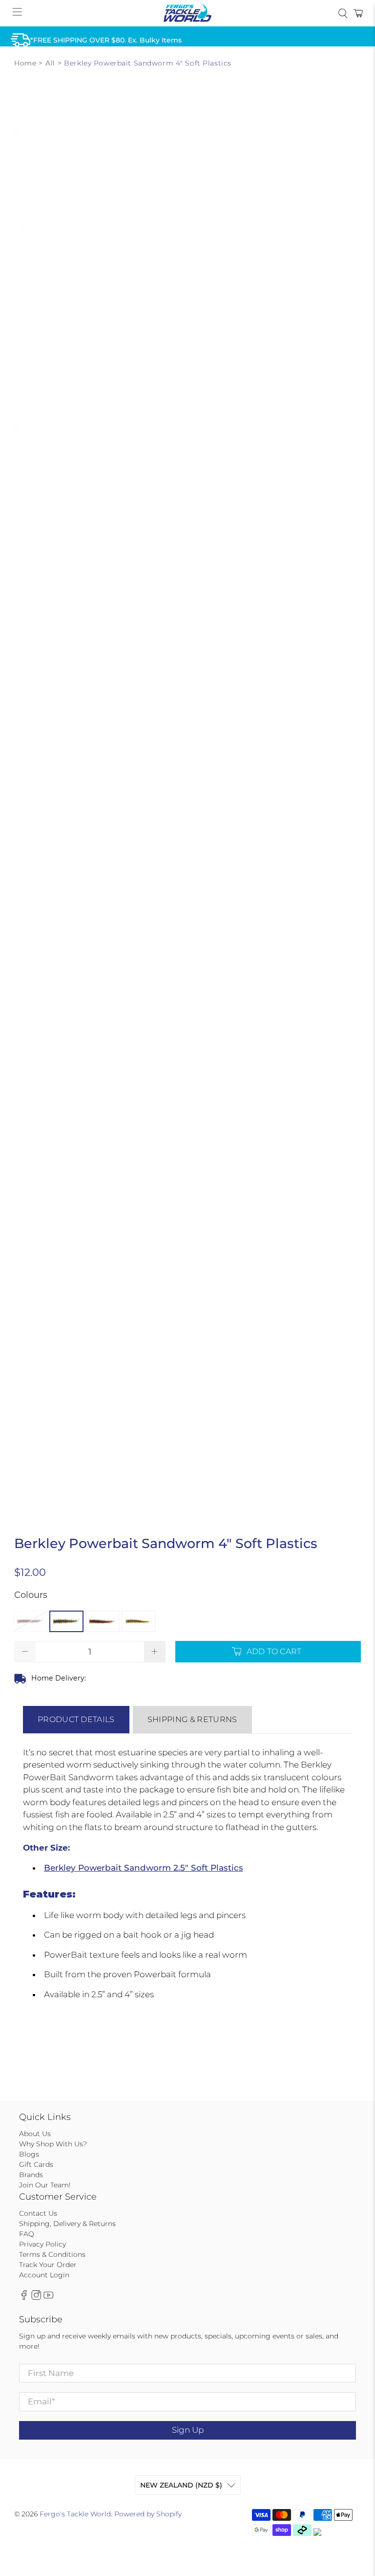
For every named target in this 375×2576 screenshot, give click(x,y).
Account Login (44, 2275)
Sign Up (188, 2430)
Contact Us (38, 2213)
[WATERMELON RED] (139, 1621)
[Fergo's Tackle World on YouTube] (48, 2298)
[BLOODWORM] (30, 1621)
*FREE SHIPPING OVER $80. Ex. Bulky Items (106, 40)
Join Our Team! (45, 2185)
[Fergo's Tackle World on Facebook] (24, 2298)
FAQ (27, 2234)
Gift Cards (36, 2164)
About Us (35, 2134)
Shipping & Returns (192, 1719)
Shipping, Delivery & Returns (67, 2224)
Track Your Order (48, 2265)
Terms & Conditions (52, 2254)
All (50, 63)
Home (25, 63)
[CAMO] (66, 1621)
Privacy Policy (42, 2244)
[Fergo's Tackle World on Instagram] (36, 2298)
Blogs (29, 2154)
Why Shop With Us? (53, 2144)
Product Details (76, 1719)
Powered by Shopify (148, 2514)
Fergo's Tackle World (75, 2514)
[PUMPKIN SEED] (103, 1621)
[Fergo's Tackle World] (187, 13)
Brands (31, 2175)
